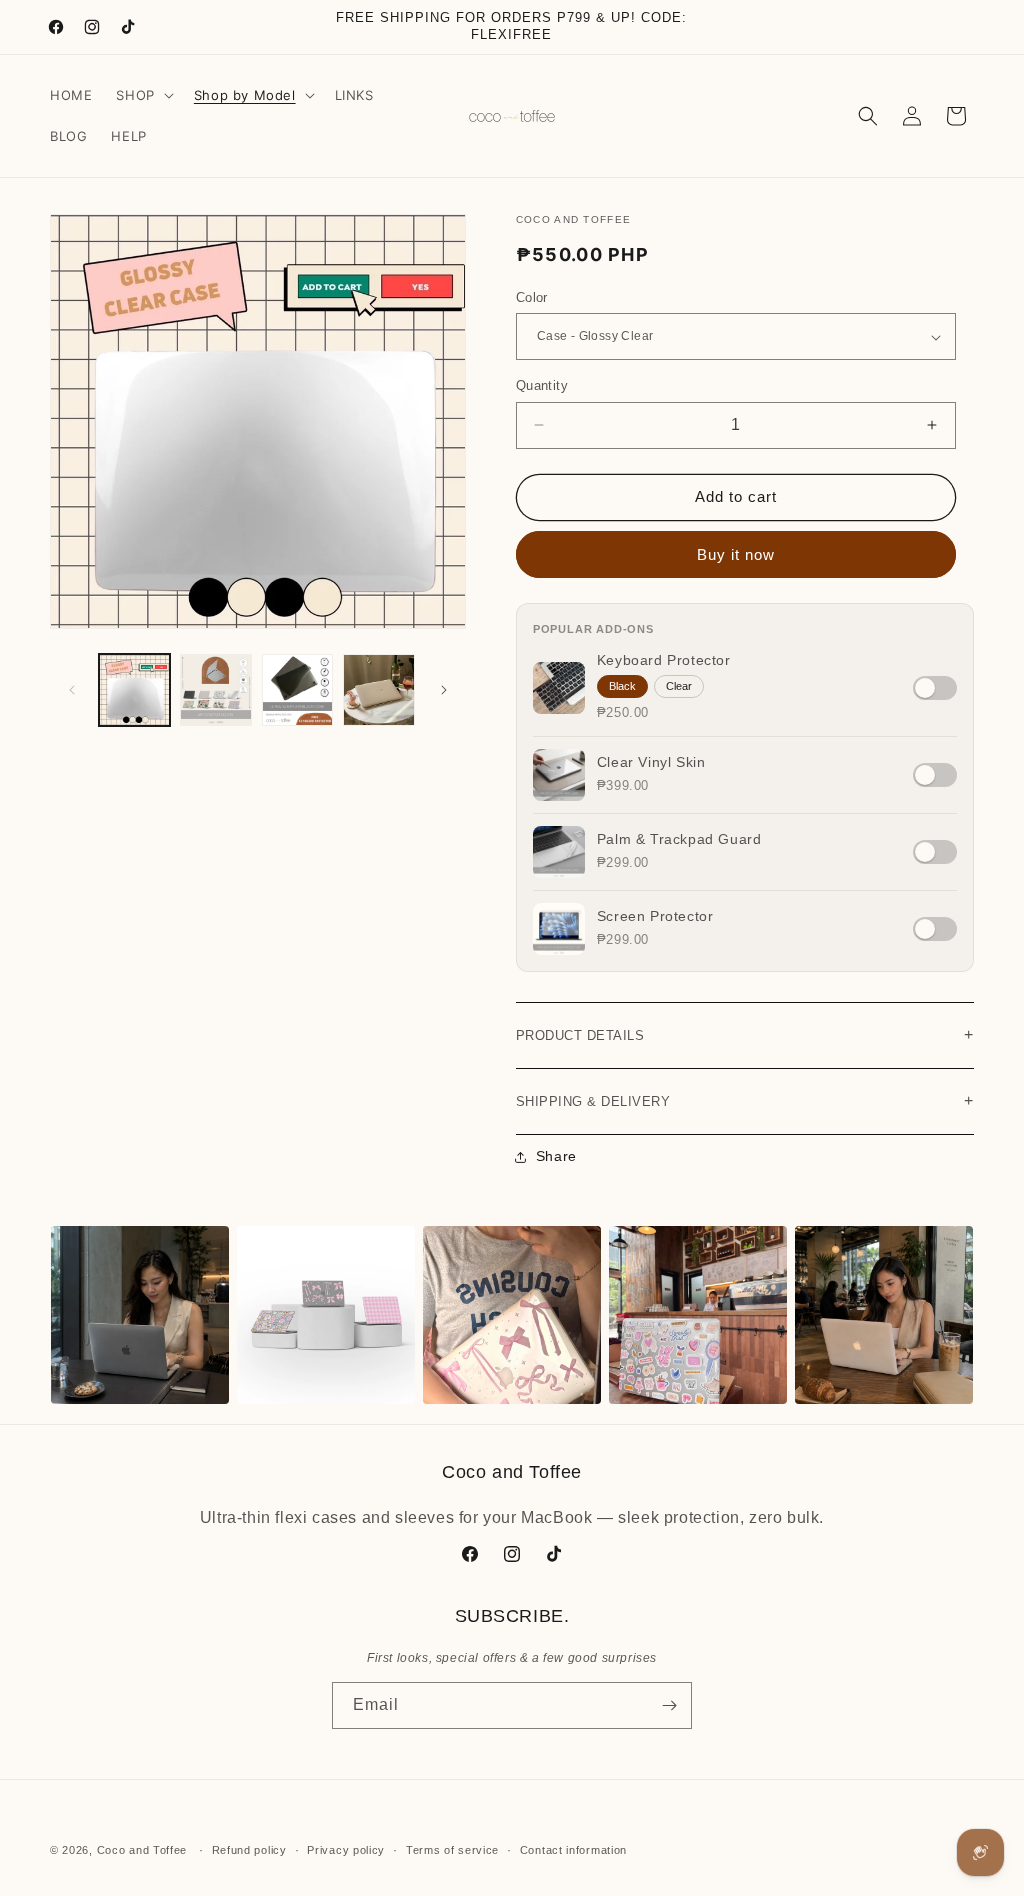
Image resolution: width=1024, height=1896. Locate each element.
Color (532, 297)
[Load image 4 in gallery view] (378, 689)
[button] (142, 95)
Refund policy (249, 1850)
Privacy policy (346, 1850)
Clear (679, 686)
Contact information (573, 1850)
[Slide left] (72, 690)
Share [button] (556, 1156)
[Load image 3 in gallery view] (297, 689)
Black (622, 686)
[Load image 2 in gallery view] (215, 689)
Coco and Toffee (142, 1850)
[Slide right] (444, 690)
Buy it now (736, 554)
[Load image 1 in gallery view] (134, 689)
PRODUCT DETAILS (745, 1034)
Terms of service (452, 1850)
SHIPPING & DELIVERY (745, 1100)
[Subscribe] (669, 1705)
